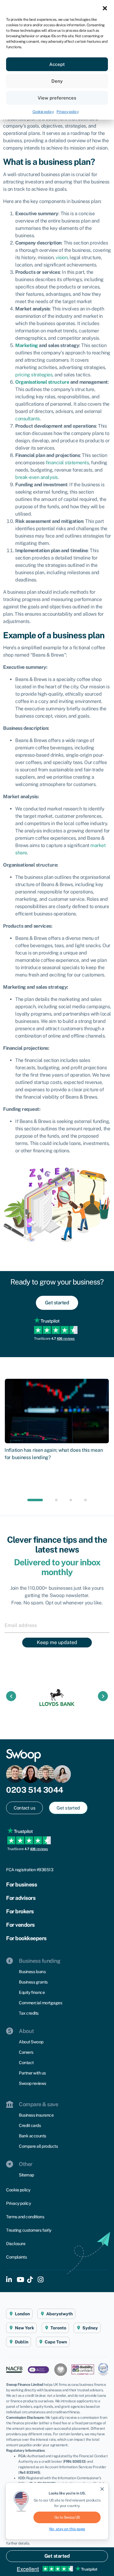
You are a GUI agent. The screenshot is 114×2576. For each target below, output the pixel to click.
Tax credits (29, 2013)
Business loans (32, 1972)
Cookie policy (43, 112)
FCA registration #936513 (30, 1870)
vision (62, 257)
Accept (57, 64)
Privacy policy (67, 112)
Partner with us (32, 2073)
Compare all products (38, 2146)
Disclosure (16, 2244)
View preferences (57, 98)
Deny (57, 81)
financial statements (67, 463)
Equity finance (32, 1992)
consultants (28, 419)
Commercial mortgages (40, 2003)
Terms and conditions (25, 2217)
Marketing (27, 345)
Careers (26, 2052)
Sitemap (26, 2175)
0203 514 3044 (35, 1790)
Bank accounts (33, 2136)
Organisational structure (42, 382)
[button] (105, 8)
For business (21, 1884)
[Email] (57, 1625)
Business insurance (36, 2115)
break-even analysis (36, 477)
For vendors (20, 1925)
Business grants (33, 1982)
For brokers (20, 1911)
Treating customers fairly (29, 2230)
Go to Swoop (67, 2517)
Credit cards (30, 2125)
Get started (57, 2556)
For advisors (21, 1898)
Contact (26, 2063)
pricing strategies (34, 375)
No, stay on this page (67, 2529)
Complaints (16, 2257)
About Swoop (31, 2042)
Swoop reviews (33, 2083)
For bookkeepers (26, 1938)
